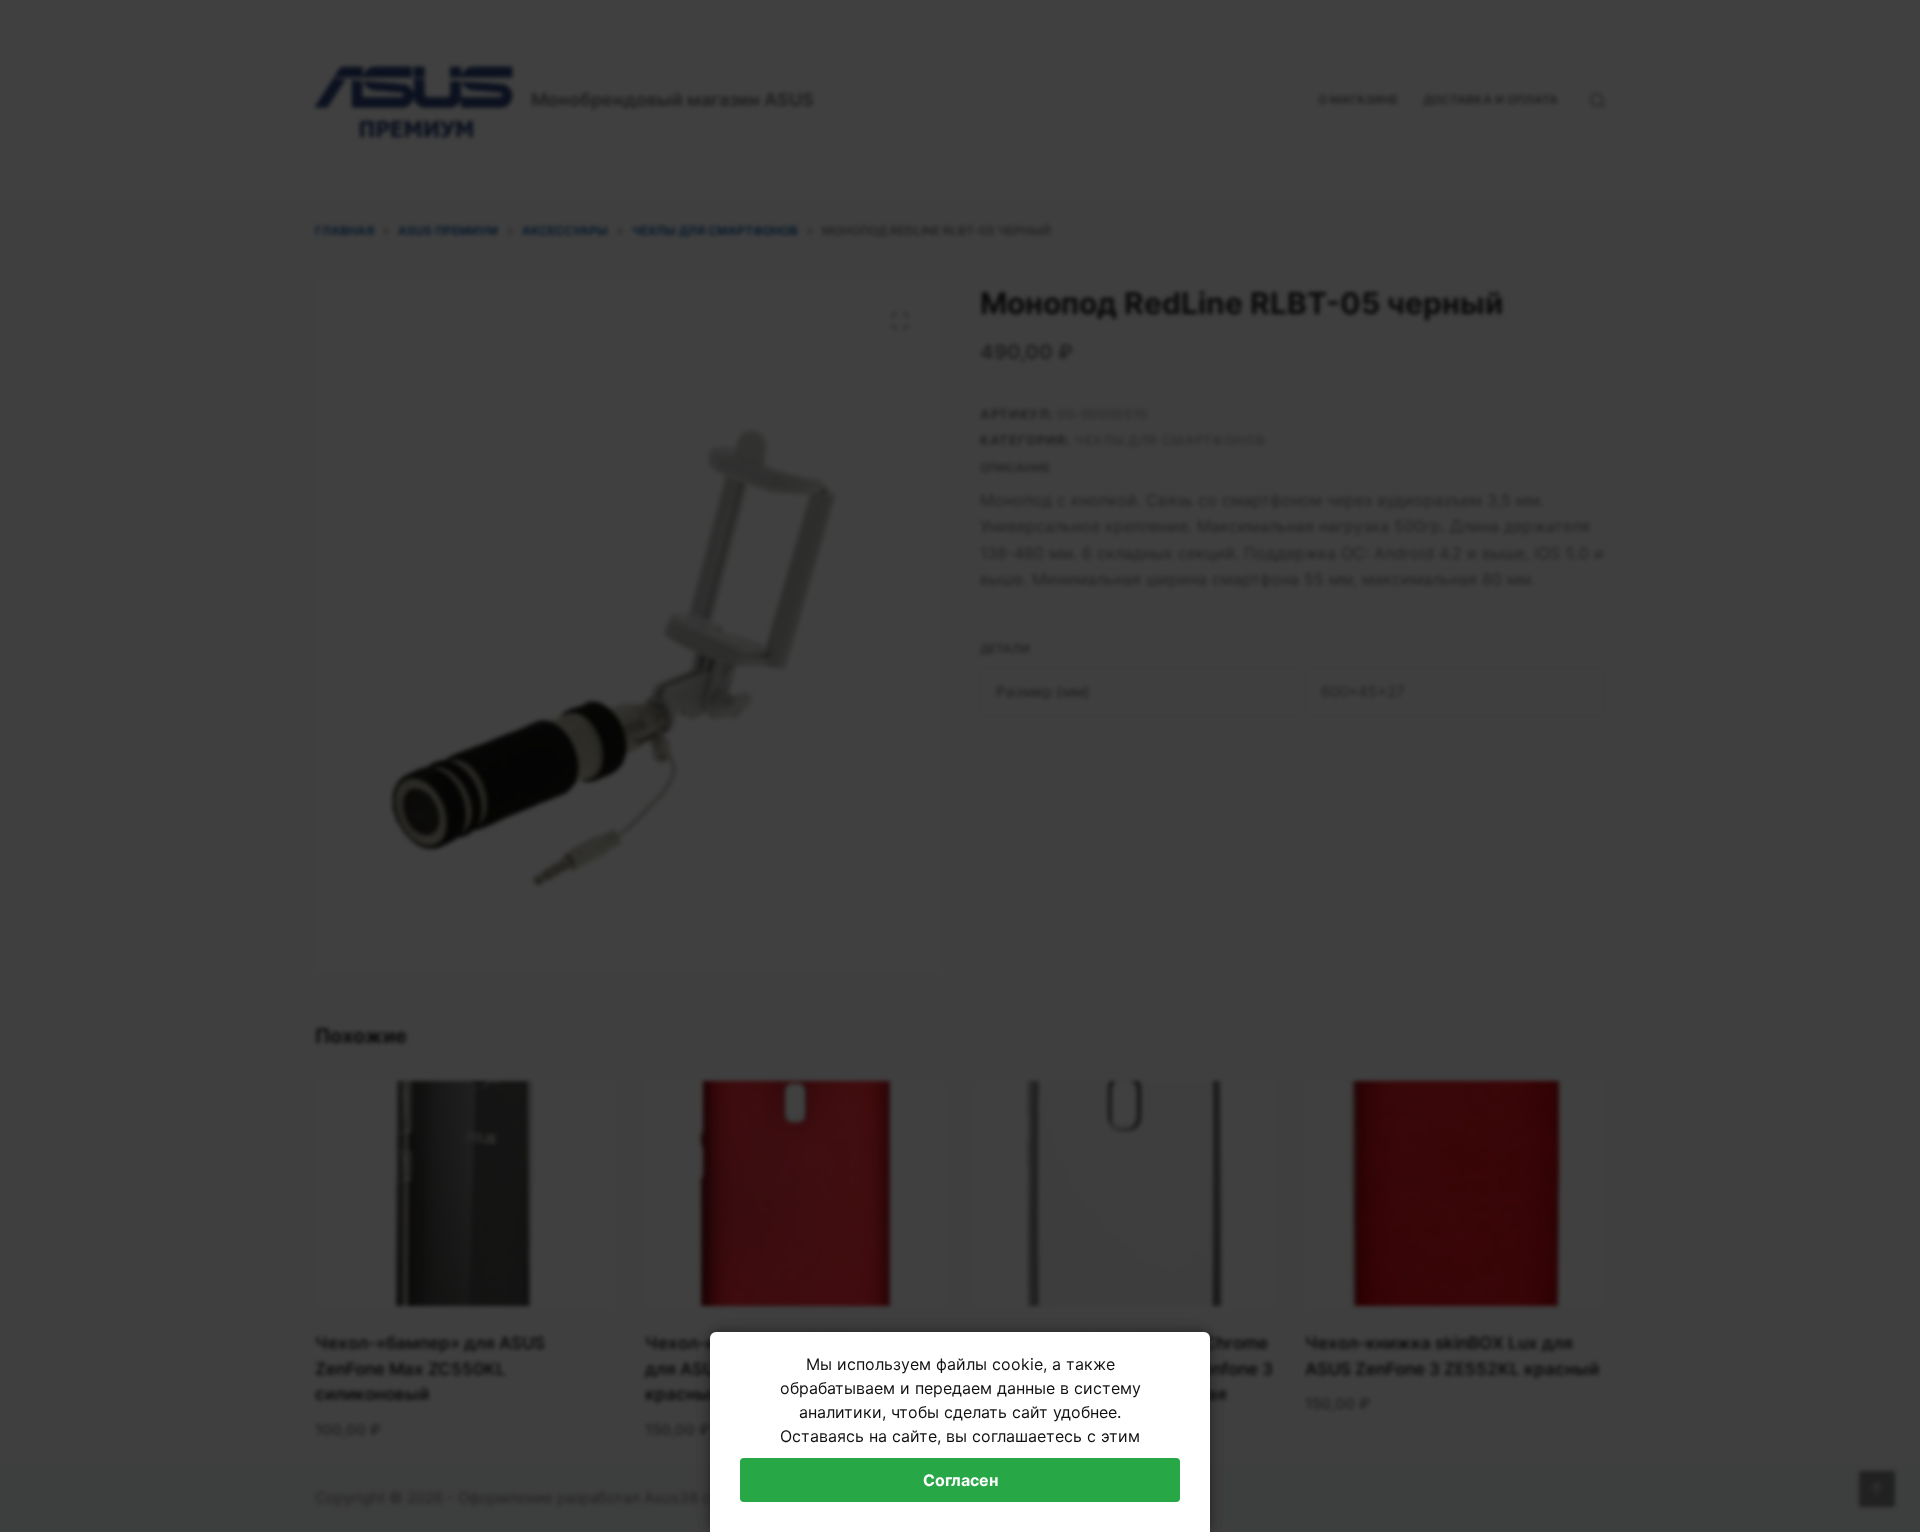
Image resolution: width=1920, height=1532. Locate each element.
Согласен (960, 1480)
